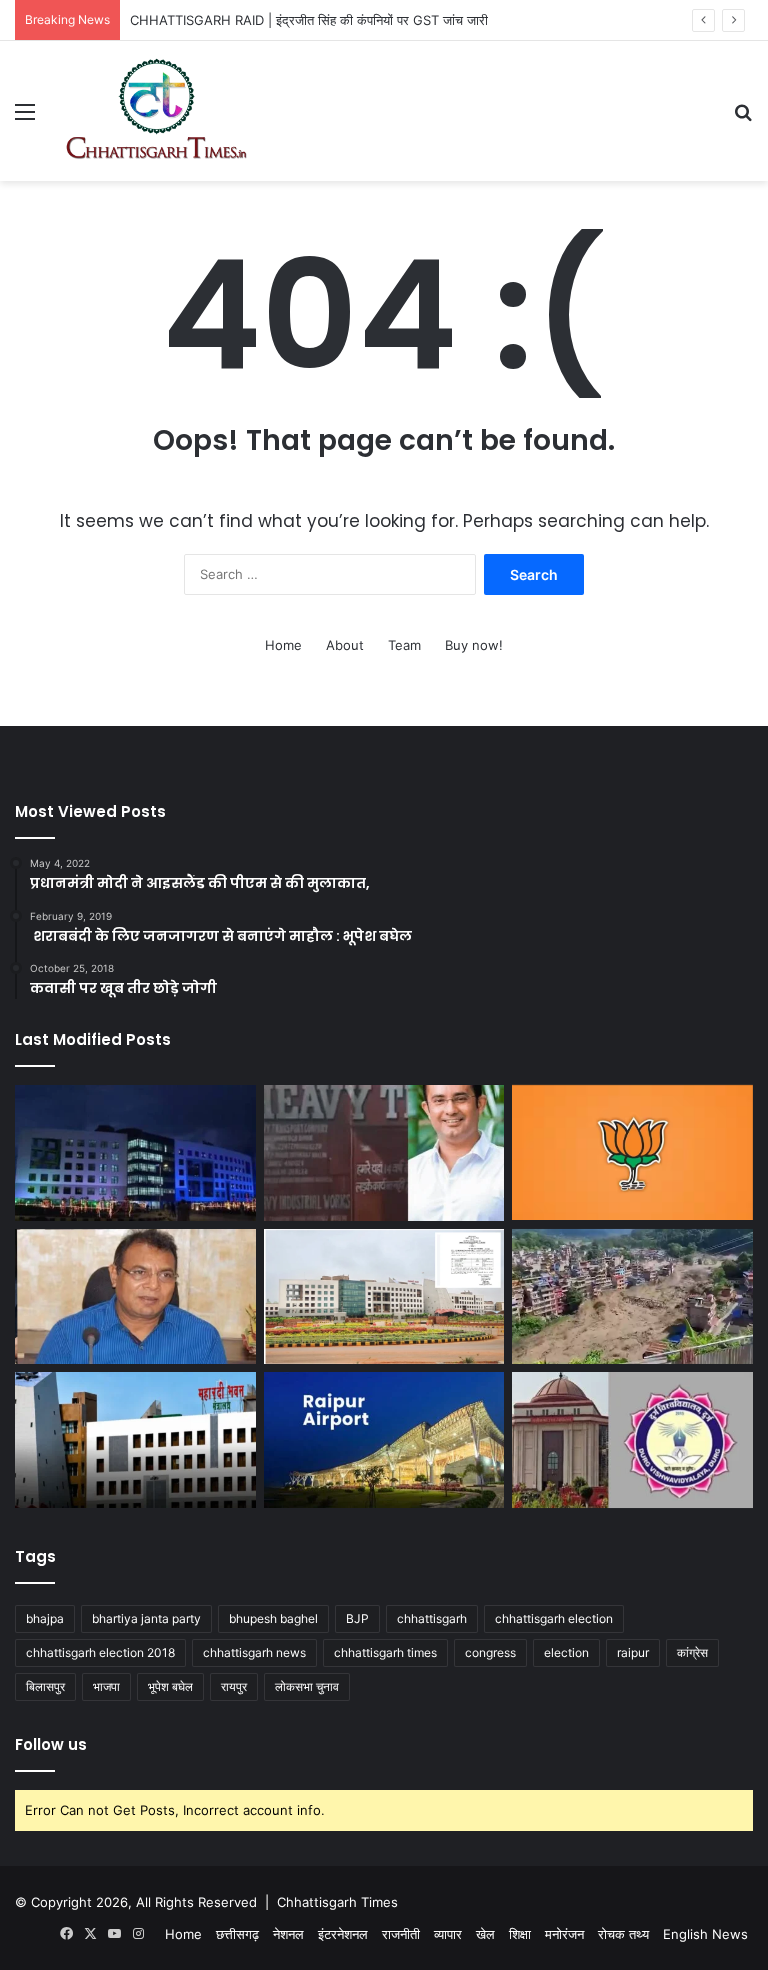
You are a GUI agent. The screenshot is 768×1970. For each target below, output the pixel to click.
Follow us (51, 1744)
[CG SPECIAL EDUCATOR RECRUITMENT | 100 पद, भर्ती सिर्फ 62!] (135, 1440)
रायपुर (234, 1686)
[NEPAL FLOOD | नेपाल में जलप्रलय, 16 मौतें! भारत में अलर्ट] (632, 1296)
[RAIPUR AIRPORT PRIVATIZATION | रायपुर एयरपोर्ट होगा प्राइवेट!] (384, 1440)
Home (283, 645)
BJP (357, 1618)
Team (404, 645)
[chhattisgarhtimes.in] (156, 111)
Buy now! (474, 645)
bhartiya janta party (146, 1618)
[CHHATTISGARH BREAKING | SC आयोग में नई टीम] (384, 1297)
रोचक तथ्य (623, 1934)
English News (705, 1934)
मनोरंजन (564, 1934)
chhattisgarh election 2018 (100, 1652)
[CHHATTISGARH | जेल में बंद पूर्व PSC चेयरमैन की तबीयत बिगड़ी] (135, 1297)
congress (490, 1652)
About (345, 645)
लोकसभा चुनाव (307, 1686)
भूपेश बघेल (170, 1686)
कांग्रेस (692, 1652)
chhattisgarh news (254, 1652)
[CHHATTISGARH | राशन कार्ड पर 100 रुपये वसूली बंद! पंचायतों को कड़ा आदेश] (135, 1153)
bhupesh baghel (273, 1618)
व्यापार (448, 1934)
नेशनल (288, 1934)
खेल (485, 1934)
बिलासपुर (45, 1686)
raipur (633, 1652)
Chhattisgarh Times (337, 1902)
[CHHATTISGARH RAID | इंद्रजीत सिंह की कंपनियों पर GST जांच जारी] (384, 1153)
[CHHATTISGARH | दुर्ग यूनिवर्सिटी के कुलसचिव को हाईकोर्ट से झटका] (632, 1440)
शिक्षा (520, 1934)
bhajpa (45, 1618)
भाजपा (106, 1686)
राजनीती (401, 1934)
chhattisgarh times (385, 1652)
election (566, 1652)
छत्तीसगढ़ (237, 1934)
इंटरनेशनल (343, 1934)
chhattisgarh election (554, 1618)
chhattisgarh (432, 1618)
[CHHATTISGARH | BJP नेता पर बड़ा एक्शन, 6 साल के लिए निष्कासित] (632, 1152)
